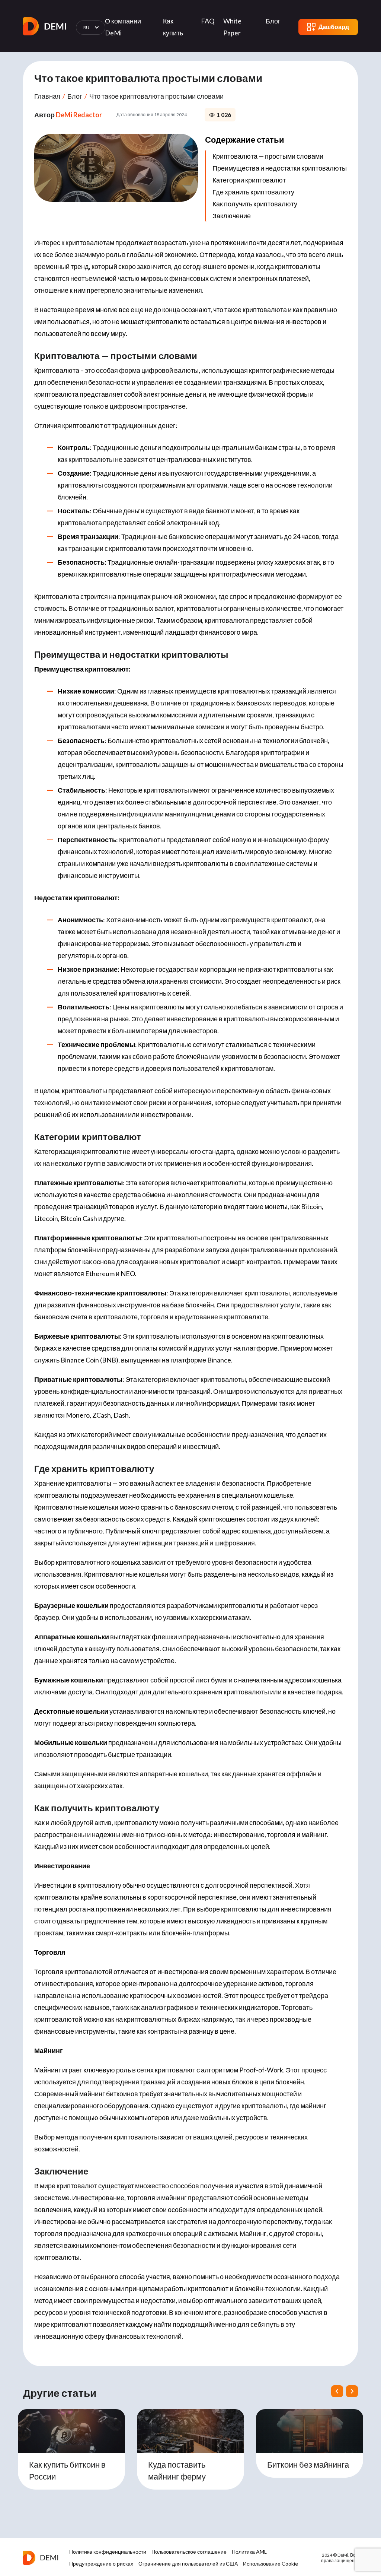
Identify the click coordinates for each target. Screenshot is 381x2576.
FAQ (208, 21)
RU (87, 27)
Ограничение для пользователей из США (188, 2564)
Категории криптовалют (249, 180)
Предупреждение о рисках (101, 2564)
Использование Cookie (270, 2564)
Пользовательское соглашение (189, 2552)
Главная (47, 96)
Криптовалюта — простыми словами (268, 156)
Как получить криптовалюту (255, 204)
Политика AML (249, 2552)
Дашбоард (334, 27)
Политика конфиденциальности (108, 2552)
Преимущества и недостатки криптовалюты (280, 168)
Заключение (232, 216)
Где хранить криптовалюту (253, 192)
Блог (273, 21)
